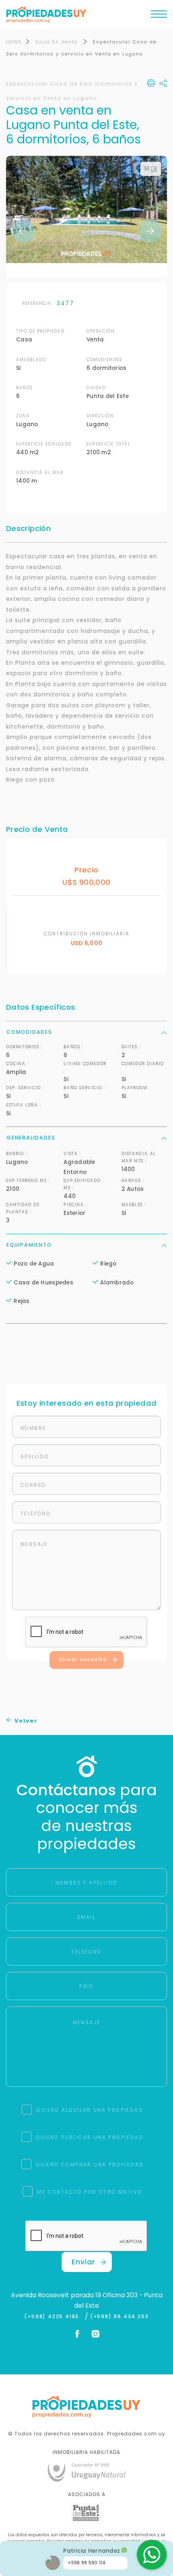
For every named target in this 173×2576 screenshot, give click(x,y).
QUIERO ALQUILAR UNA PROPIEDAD (90, 2110)
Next (150, 231)
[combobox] (44, 1275)
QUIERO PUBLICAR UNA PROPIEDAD (90, 2137)
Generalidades (31, 1138)
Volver (25, 1721)
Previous (23, 231)
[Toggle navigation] (159, 16)
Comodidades (29, 1032)
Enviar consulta (83, 1659)
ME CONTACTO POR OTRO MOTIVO (90, 2192)
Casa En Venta (58, 42)
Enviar (83, 2262)
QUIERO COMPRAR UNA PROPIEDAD (90, 2165)
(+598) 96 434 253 (119, 2317)
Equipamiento (29, 1245)
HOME (14, 42)
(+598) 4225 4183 (53, 2317)
